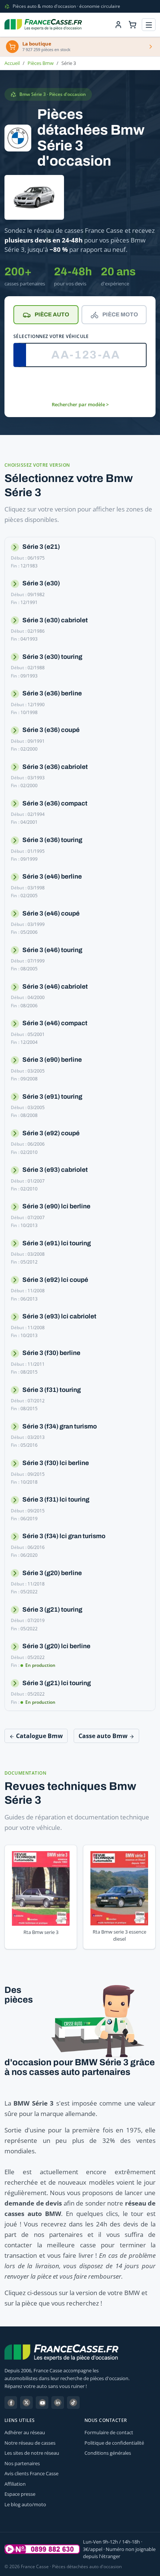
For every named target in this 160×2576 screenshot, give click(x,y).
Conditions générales (108, 2453)
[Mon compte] (118, 25)
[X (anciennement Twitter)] (26, 2403)
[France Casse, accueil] (43, 25)
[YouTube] (42, 2403)
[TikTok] (73, 2403)
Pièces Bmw (41, 63)
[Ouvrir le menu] (149, 25)
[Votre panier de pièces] (132, 25)
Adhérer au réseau (25, 2432)
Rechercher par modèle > (80, 404)
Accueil (12, 63)
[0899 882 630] (42, 2549)
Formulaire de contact (109, 2432)
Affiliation (15, 2484)
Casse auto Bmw (104, 1736)
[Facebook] (11, 2403)
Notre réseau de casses (30, 2443)
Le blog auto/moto (25, 2504)
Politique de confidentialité (114, 2443)
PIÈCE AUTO (52, 314)
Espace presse (20, 2494)
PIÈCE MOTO (120, 314)
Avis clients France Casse (31, 2473)
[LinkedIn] (58, 2403)
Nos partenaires (22, 2463)
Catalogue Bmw (39, 1736)
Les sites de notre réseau (32, 2453)
